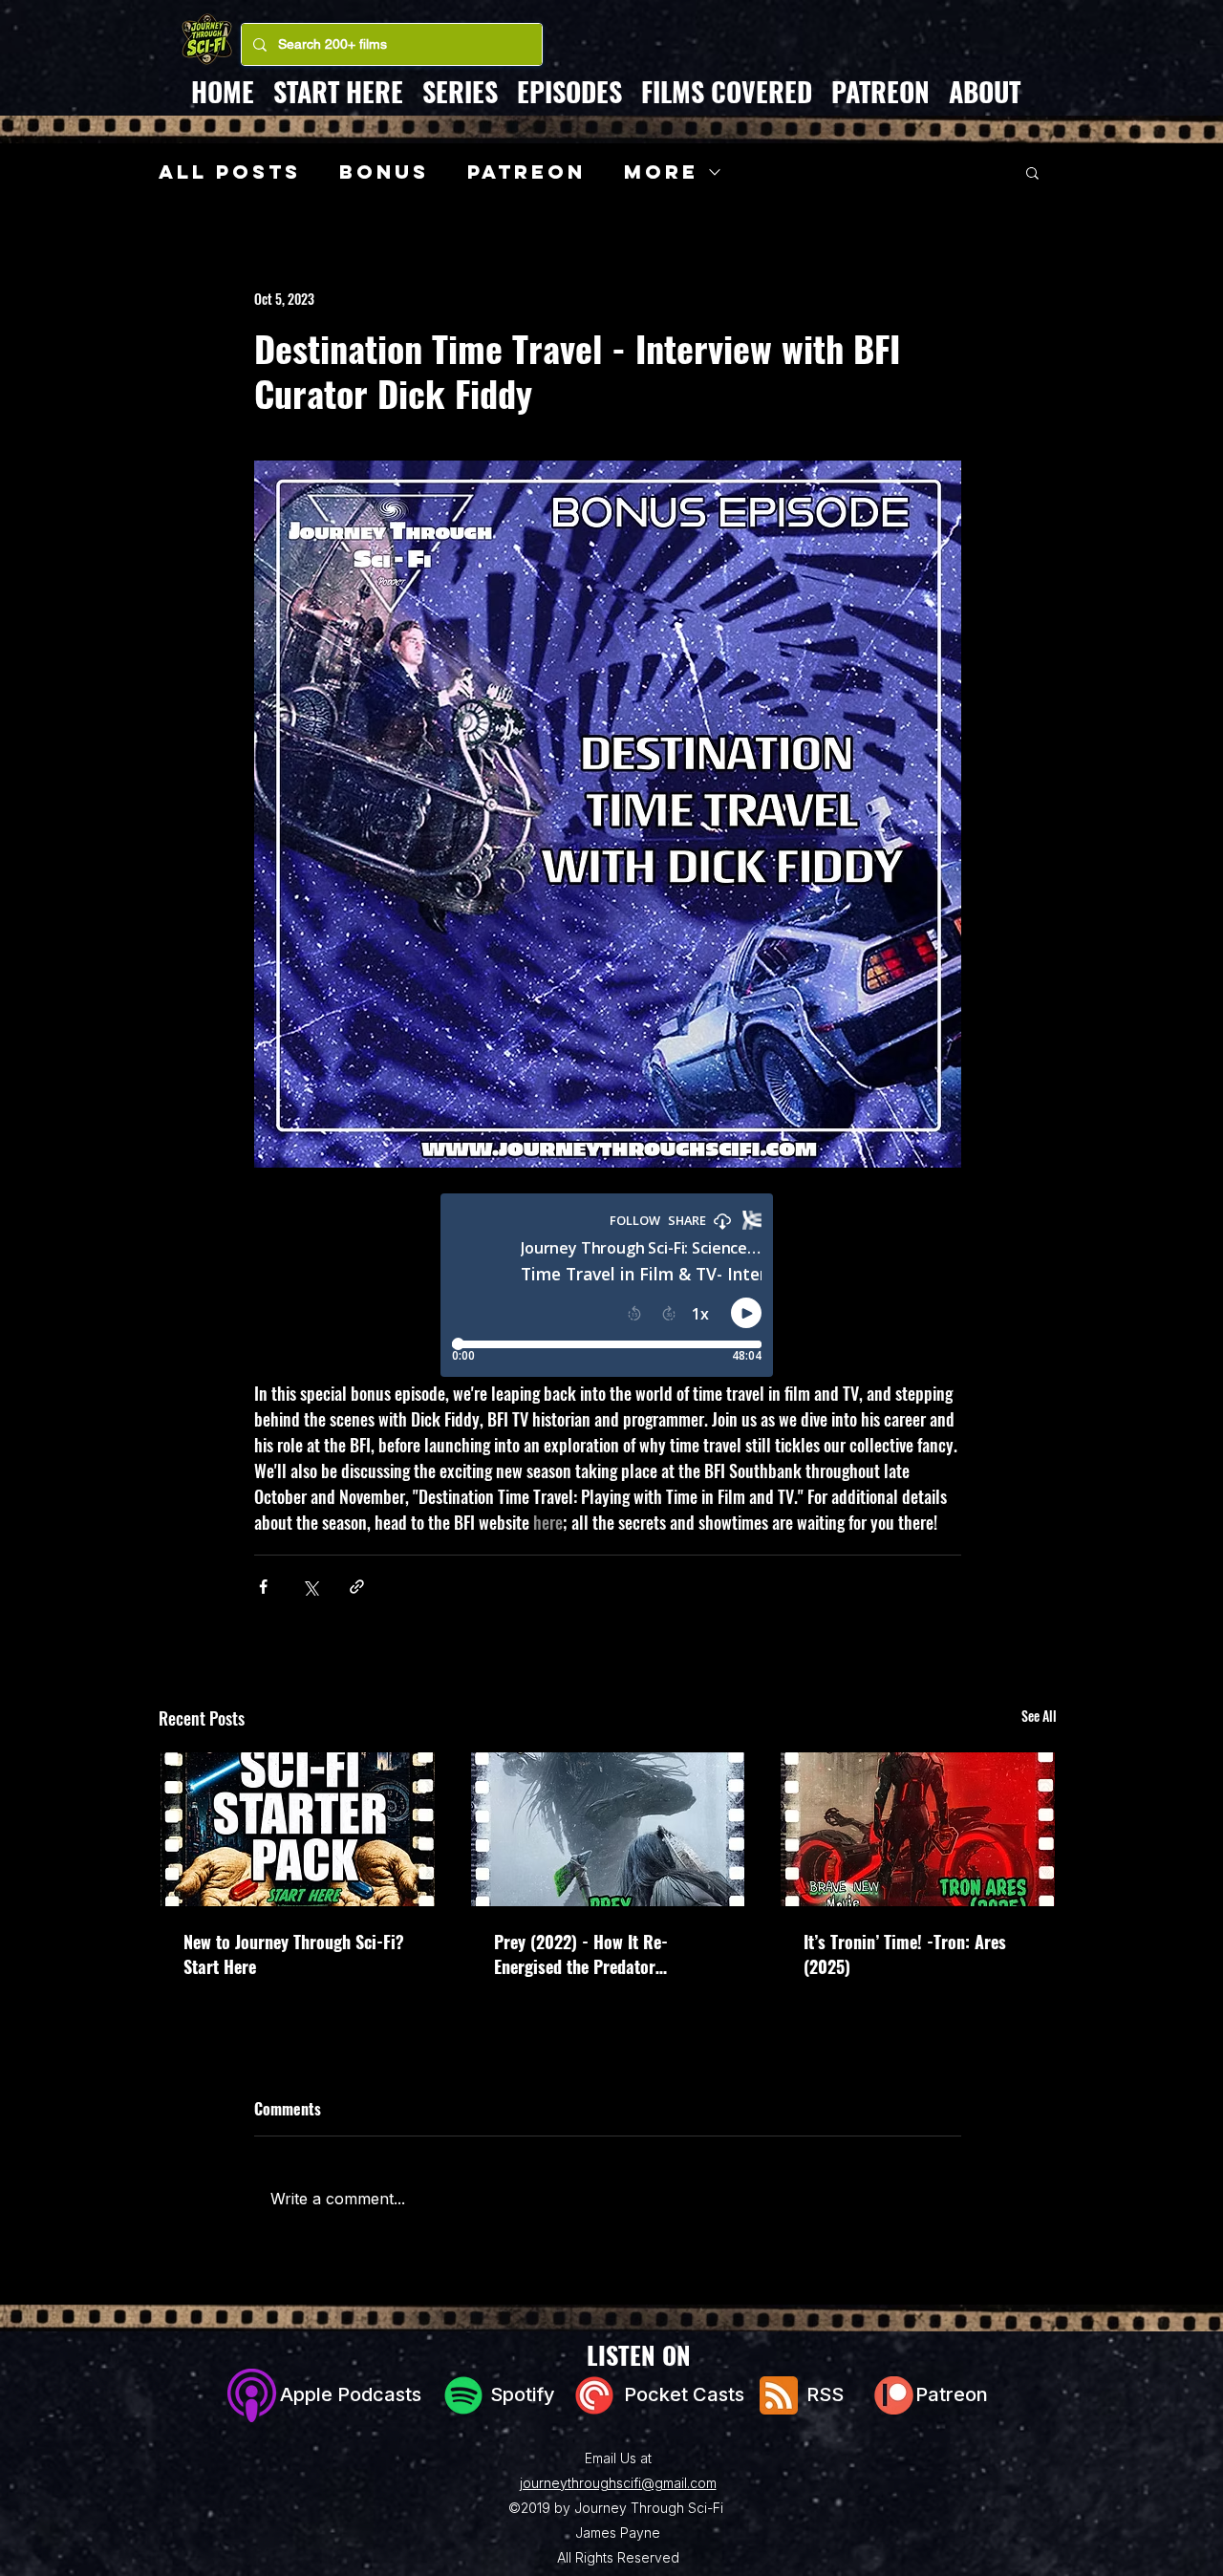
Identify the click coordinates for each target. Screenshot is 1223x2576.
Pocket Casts (689, 2394)
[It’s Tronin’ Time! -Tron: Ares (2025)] (918, 1829)
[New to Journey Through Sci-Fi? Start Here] (298, 1829)
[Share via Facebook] (263, 1587)
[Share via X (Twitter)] (310, 1587)
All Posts (230, 172)
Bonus (384, 172)
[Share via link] (357, 1587)
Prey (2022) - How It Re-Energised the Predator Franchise (581, 1954)
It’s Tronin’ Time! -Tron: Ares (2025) (905, 1954)
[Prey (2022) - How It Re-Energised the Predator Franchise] (608, 1829)
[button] (1032, 172)
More (661, 172)
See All (1039, 1716)
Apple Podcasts (346, 2394)
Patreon (526, 172)
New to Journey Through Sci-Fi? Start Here (294, 1954)
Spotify (523, 2394)
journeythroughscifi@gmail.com (618, 2483)
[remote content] (608, 1287)
